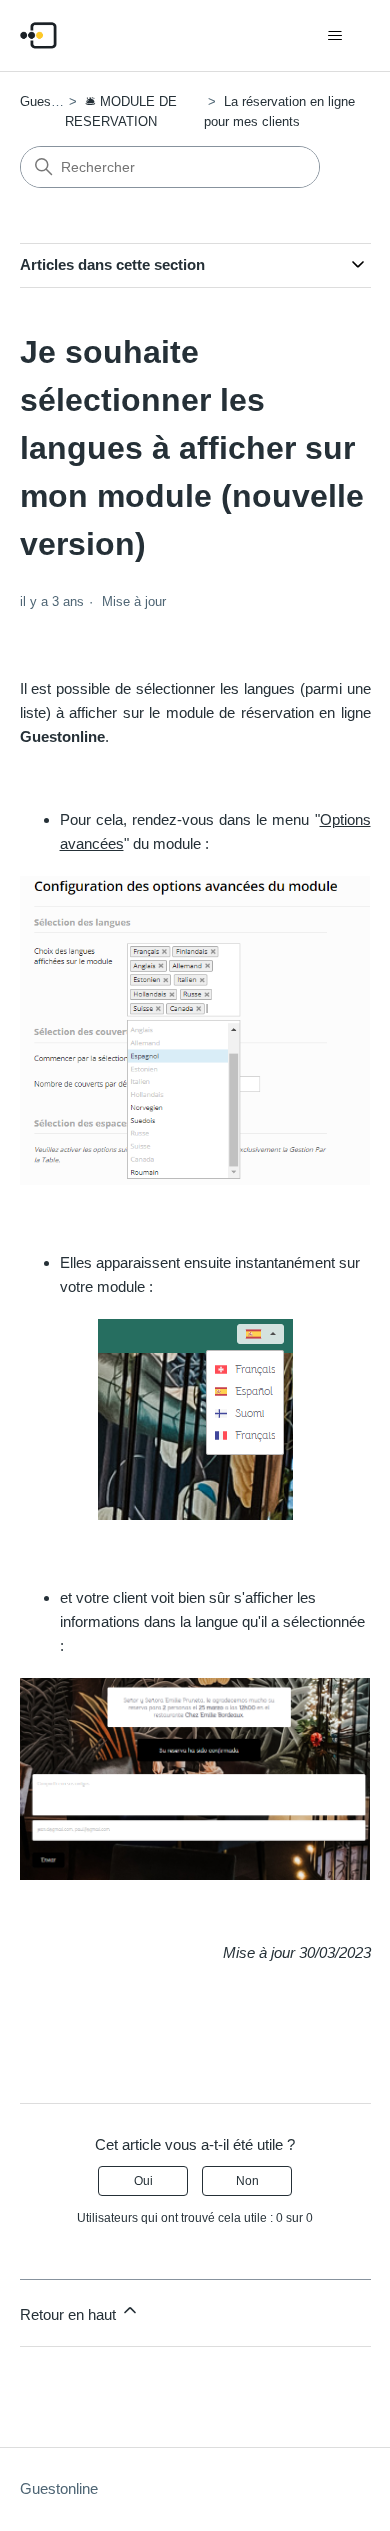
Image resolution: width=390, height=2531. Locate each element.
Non (247, 2181)
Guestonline (54, 101)
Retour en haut (70, 2314)
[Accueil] (38, 35)
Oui (143, 2181)
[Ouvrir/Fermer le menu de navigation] (335, 36)
